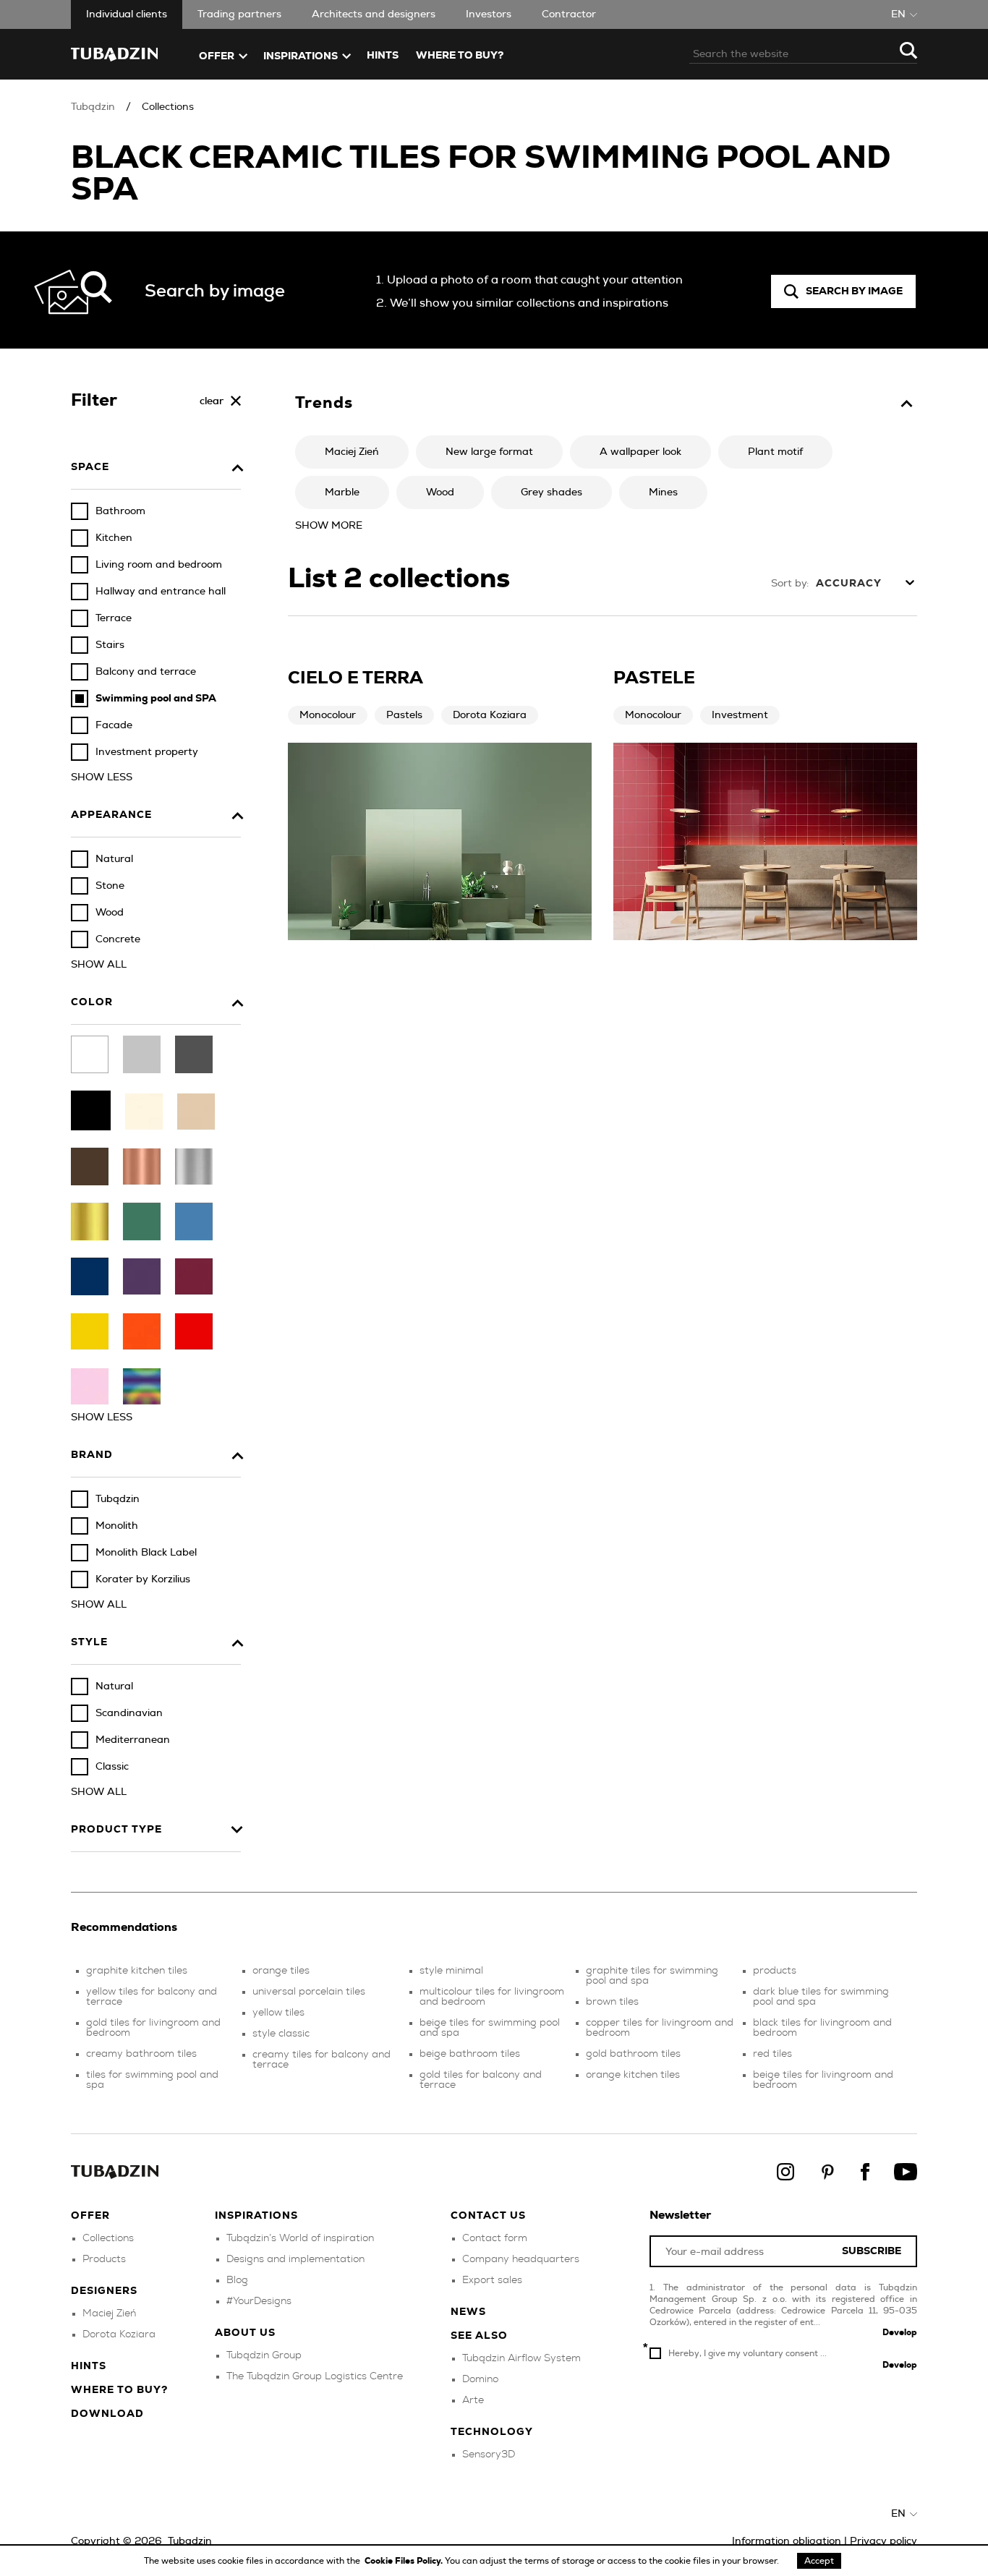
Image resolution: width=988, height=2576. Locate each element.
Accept (819, 2561)
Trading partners (239, 14)
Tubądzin (93, 107)
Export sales (492, 2280)
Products (104, 2259)
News (468, 2312)
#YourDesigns (259, 2301)
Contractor (569, 14)
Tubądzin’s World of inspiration (300, 2238)
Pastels (404, 715)
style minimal (451, 1971)
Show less (102, 777)
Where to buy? (460, 56)
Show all (99, 965)
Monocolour (328, 715)
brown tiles (612, 2002)
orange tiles (281, 1971)
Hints (383, 56)
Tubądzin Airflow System (521, 2358)
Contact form (495, 2238)
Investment (740, 715)
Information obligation (787, 2541)
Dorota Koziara (490, 715)
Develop (900, 2332)
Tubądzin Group (264, 2355)
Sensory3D (489, 2455)
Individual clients (127, 14)
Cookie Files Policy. (405, 2561)
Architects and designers (374, 14)
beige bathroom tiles (470, 2054)
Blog (237, 2280)
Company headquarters (521, 2259)
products (775, 1971)
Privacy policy (883, 2541)
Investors (489, 14)
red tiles (772, 2054)
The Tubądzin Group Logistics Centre (315, 2376)
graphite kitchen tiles (137, 1971)
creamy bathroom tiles (141, 2054)
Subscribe (872, 2252)
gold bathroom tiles (633, 2054)
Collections (168, 107)
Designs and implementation (295, 2259)
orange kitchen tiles (633, 2075)
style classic (281, 2034)
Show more (329, 526)
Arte (473, 2400)
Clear (212, 401)
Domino (480, 2379)
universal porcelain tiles (309, 1992)
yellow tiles (278, 2013)
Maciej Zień (109, 2313)
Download (107, 2414)
